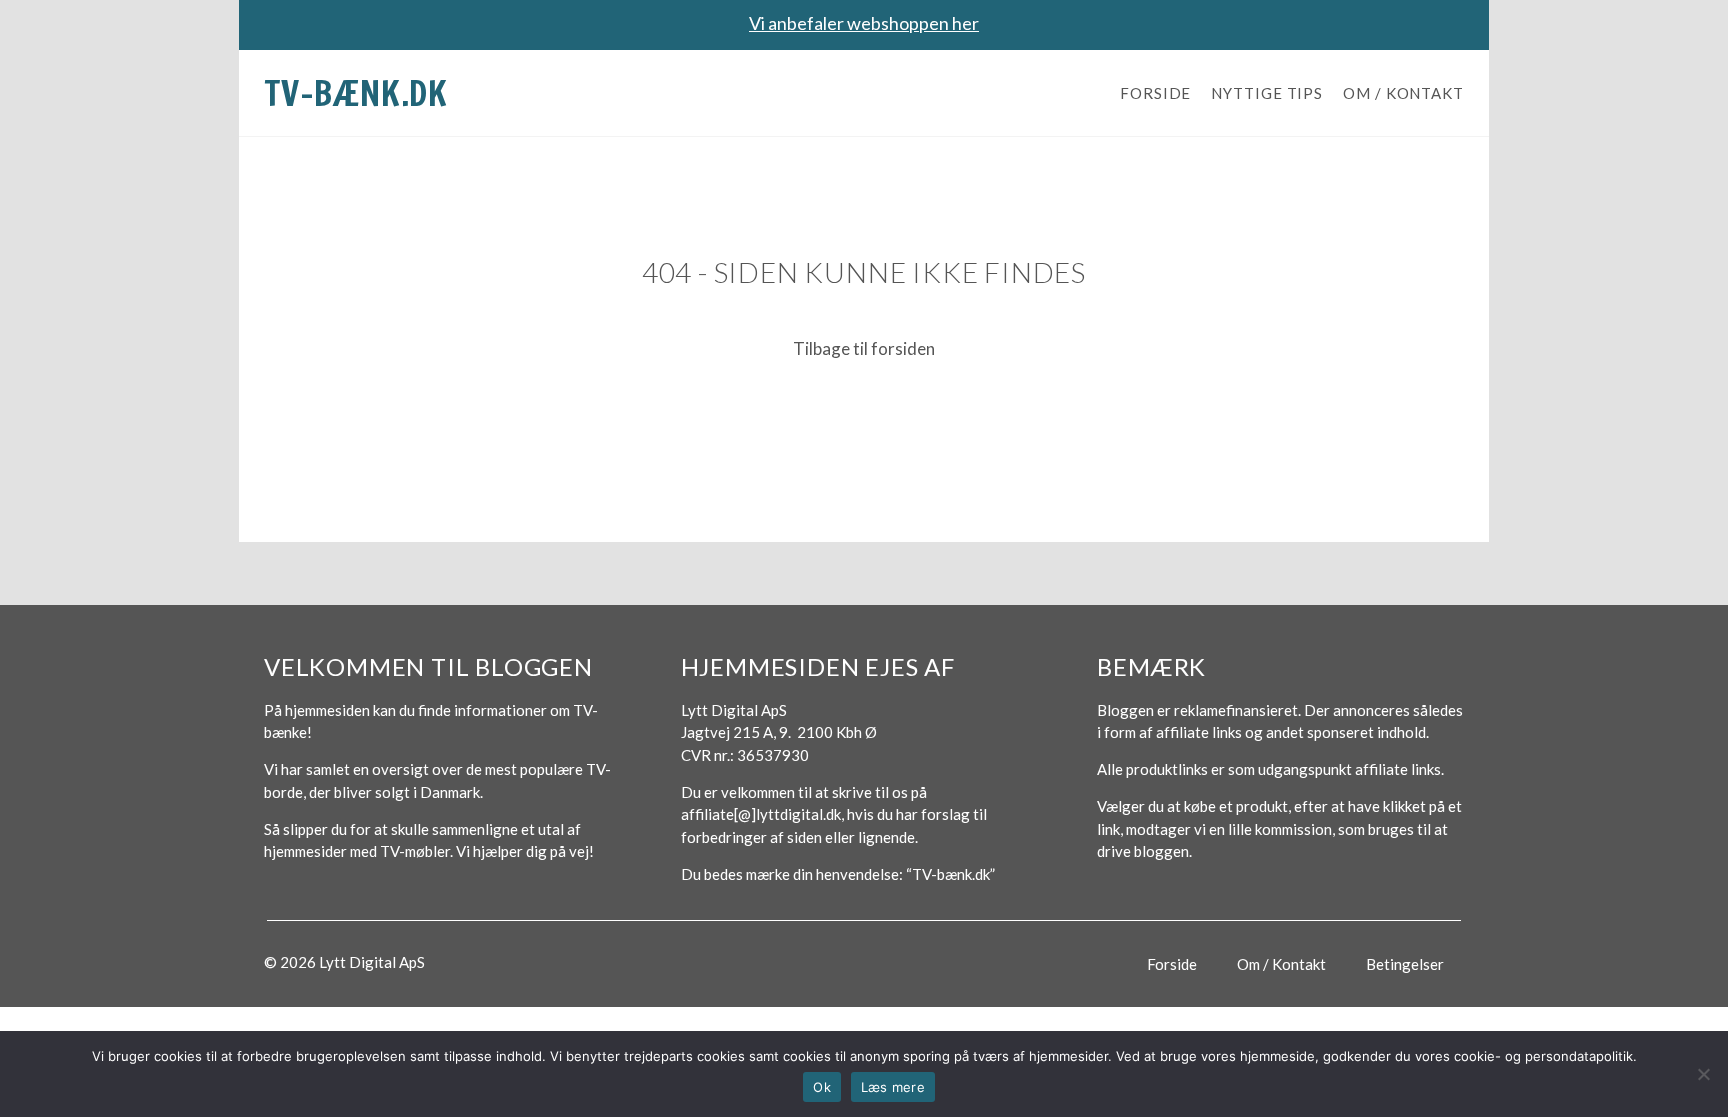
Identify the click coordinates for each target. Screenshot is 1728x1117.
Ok (822, 1087)
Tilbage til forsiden (864, 348)
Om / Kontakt (1403, 93)
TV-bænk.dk (356, 93)
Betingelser (1405, 964)
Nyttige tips (1267, 93)
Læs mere (893, 1087)
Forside (1155, 93)
